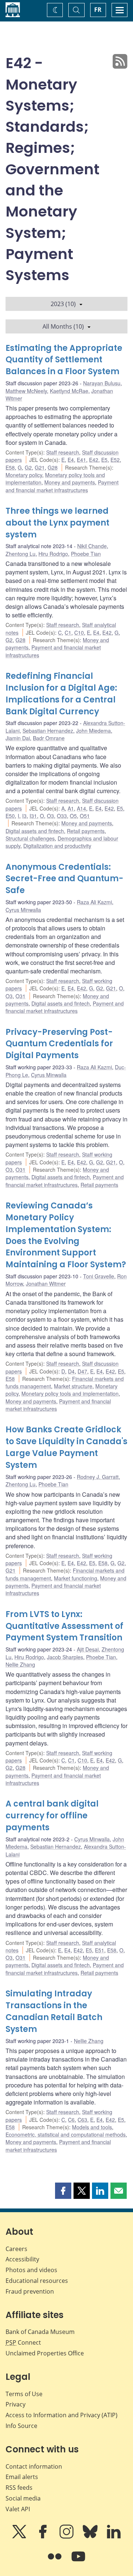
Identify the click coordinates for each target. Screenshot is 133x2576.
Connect (23, 2342)
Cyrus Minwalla (23, 910)
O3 (50, 816)
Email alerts (22, 2477)
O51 (85, 816)
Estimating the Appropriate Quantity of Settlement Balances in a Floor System (64, 360)
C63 (82, 2120)
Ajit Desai (88, 1649)
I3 (24, 816)
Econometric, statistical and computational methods (66, 2134)
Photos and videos (31, 2270)
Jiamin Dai (18, 738)
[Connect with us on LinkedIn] (114, 2537)
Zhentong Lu (21, 554)
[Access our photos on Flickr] (55, 2562)
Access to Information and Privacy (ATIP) (62, 2415)
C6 (71, 2120)
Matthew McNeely (26, 391)
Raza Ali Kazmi (94, 902)
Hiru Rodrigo (53, 554)
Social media (23, 2498)
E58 (10, 467)
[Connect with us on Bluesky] (91, 2537)
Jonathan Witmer (46, 1284)
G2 (28, 467)
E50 (10, 816)
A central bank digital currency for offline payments (52, 1816)
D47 (82, 1371)
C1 (68, 633)
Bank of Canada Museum (40, 2332)
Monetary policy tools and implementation (70, 1393)
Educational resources (37, 2281)
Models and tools (92, 2127)
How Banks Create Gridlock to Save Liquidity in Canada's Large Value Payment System (66, 1447)
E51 (100, 1950)
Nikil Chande (92, 546)
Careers (16, 2249)
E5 (104, 460)
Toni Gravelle (99, 1276)
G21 (40, 467)
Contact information (34, 2466)
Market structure (73, 1386)
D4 (71, 1371)
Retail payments (86, 831)
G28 (53, 467)
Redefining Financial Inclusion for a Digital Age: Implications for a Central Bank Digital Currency (61, 694)
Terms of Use (24, 2394)
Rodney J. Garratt (98, 1477)
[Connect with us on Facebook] (44, 2537)
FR (98, 10)
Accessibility (22, 2259)
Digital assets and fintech (35, 831)
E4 (71, 460)
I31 (33, 816)
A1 (71, 808)
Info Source (21, 2426)
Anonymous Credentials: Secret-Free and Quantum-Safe (64, 879)
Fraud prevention (30, 2291)
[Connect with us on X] (20, 2537)
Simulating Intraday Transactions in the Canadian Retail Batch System (54, 2011)
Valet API (18, 2509)
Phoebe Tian (86, 554)
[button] (63, 2191)
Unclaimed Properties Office (45, 2353)
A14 (81, 808)
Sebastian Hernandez (48, 731)
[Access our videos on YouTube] (78, 2562)
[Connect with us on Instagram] (67, 2537)
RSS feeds (19, 2488)
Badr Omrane (49, 738)
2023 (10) (63, 304)
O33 (62, 816)
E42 (94, 460)
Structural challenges (30, 838)
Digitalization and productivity (57, 846)
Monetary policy (24, 475)
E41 (81, 460)
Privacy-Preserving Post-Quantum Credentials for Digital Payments (59, 1044)
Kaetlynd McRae (69, 391)
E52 (115, 460)
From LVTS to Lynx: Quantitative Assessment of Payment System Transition (64, 1626)
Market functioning (76, 1578)
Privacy (16, 2404)
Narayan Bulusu (102, 383)
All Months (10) (63, 326)
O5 (73, 816)
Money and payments (70, 482)
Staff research (63, 452)
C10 (79, 633)
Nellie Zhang (20, 1664)
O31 (21, 996)
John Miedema (93, 731)
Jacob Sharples (65, 1657)
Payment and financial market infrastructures (62, 486)
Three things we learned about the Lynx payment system (57, 523)
